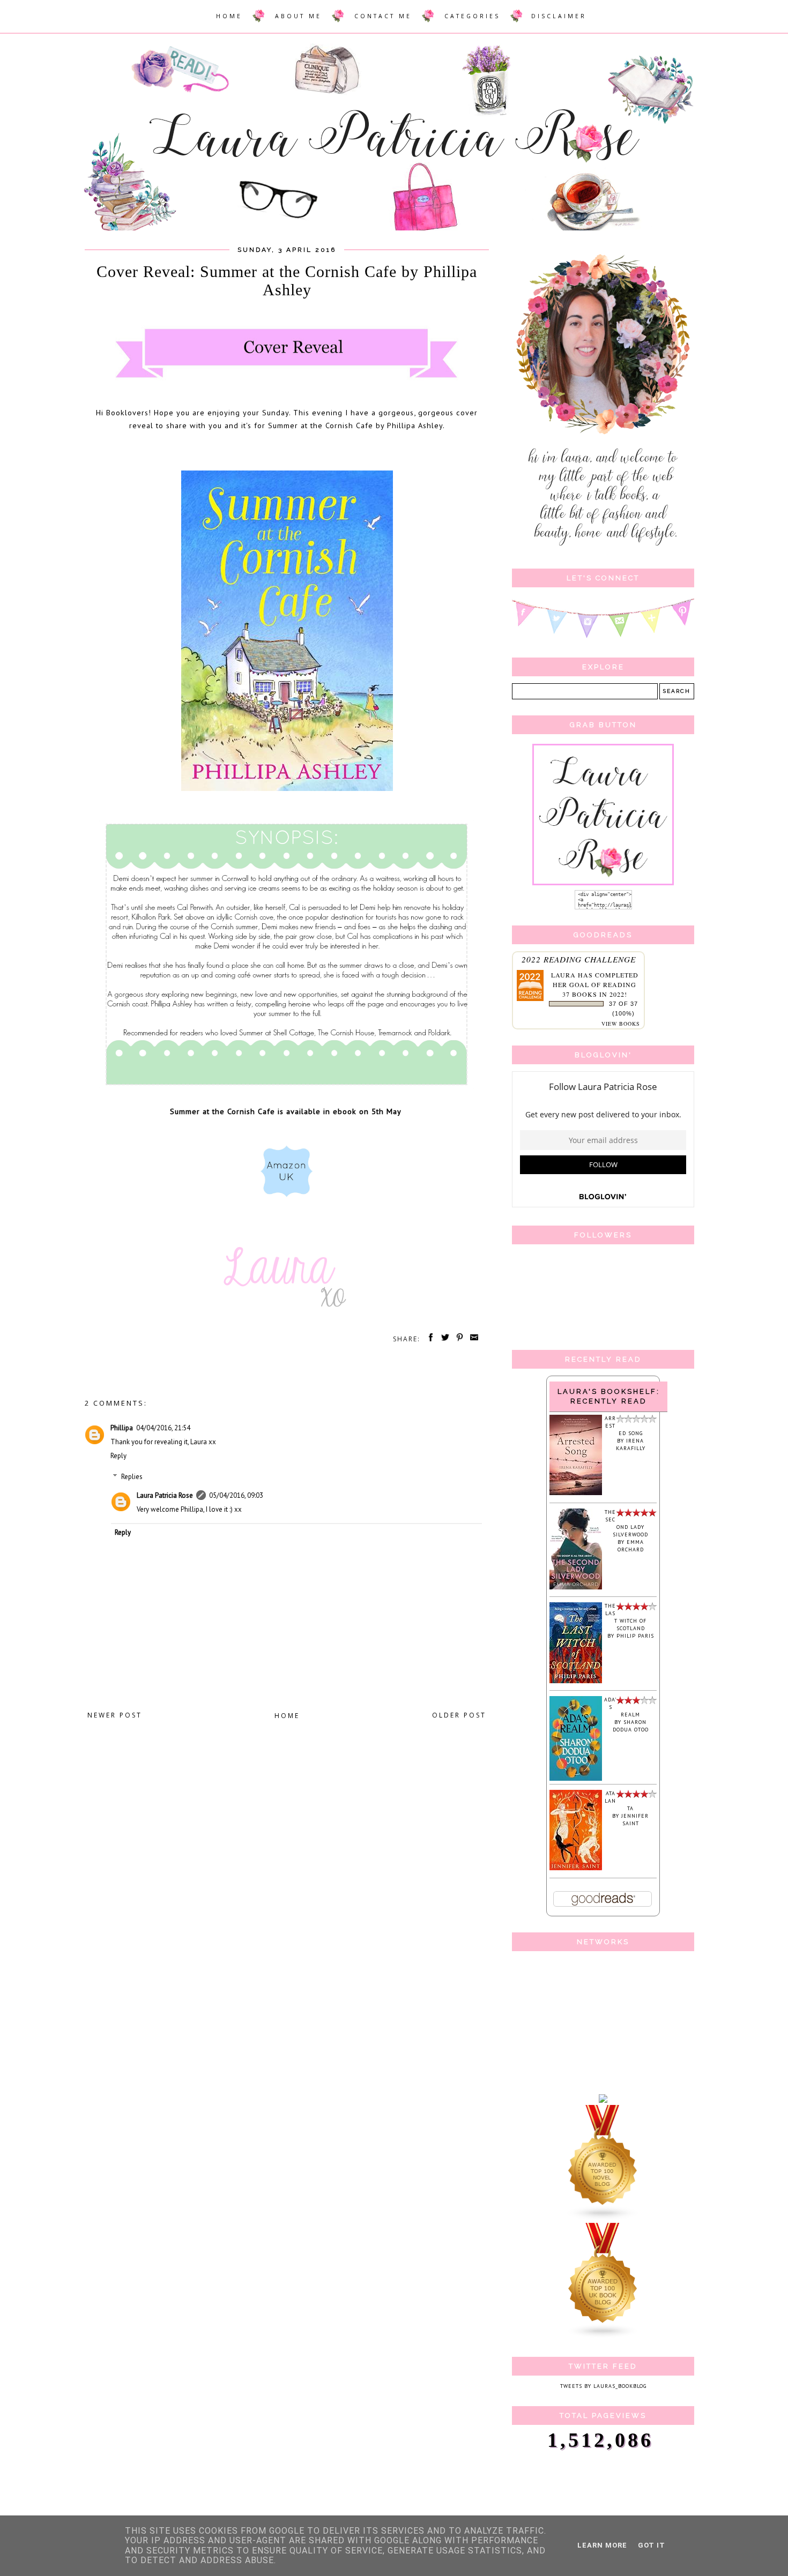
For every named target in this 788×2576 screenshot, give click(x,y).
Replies (132, 1477)
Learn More (602, 2545)
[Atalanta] (576, 1868)
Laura (563, 975)
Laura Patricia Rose (165, 1495)
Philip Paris (635, 1636)
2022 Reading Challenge (579, 959)
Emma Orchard (631, 1546)
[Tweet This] (443, 1339)
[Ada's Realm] (576, 1779)
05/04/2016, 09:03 (236, 1495)
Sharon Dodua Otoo (631, 1726)
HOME (229, 16)
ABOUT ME (298, 16)
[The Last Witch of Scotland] (576, 1681)
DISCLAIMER (559, 16)
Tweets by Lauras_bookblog (603, 2386)
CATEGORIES (472, 16)
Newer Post (115, 1715)
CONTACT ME (383, 16)
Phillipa (122, 1428)
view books (621, 1024)
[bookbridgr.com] (603, 2101)
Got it (652, 2545)
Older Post (459, 1715)
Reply (118, 1456)
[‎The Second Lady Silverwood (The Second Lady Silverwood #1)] (576, 1588)
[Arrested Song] (576, 1493)
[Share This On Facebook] (429, 1339)
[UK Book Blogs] (603, 2337)
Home (287, 1716)
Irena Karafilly (631, 1444)
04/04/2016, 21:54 (163, 1428)
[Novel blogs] (603, 2219)
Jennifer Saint (635, 1820)
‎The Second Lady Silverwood (626, 1523)
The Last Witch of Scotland (626, 1617)
